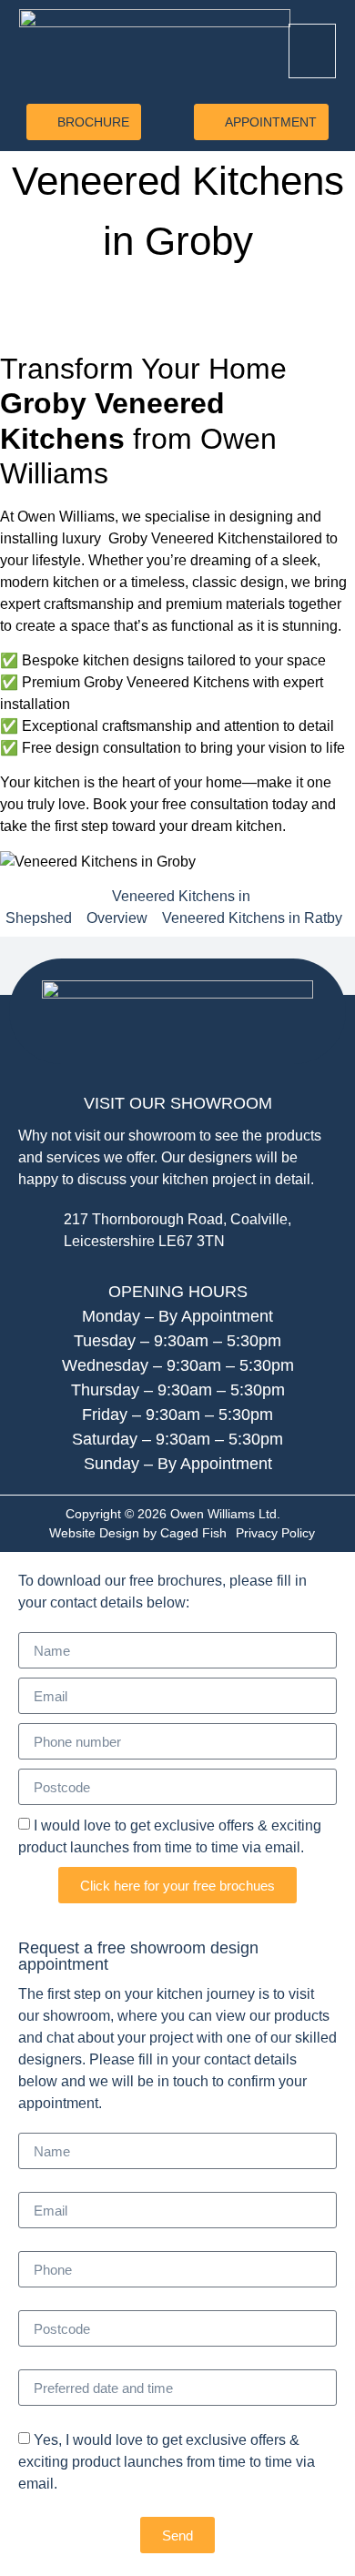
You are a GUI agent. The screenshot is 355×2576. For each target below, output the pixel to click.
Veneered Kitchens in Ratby (252, 918)
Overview (117, 918)
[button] (312, 51)
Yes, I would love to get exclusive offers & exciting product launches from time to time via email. (167, 2462)
